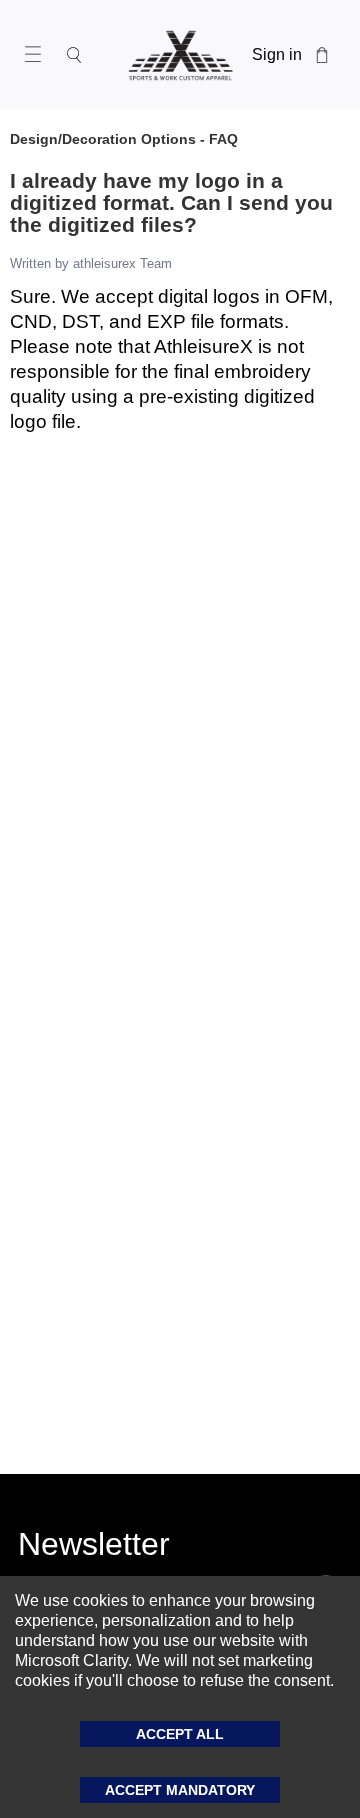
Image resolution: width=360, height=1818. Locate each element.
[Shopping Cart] (322, 55)
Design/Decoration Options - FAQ (124, 139)
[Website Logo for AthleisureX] (180, 55)
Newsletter (94, 1548)
